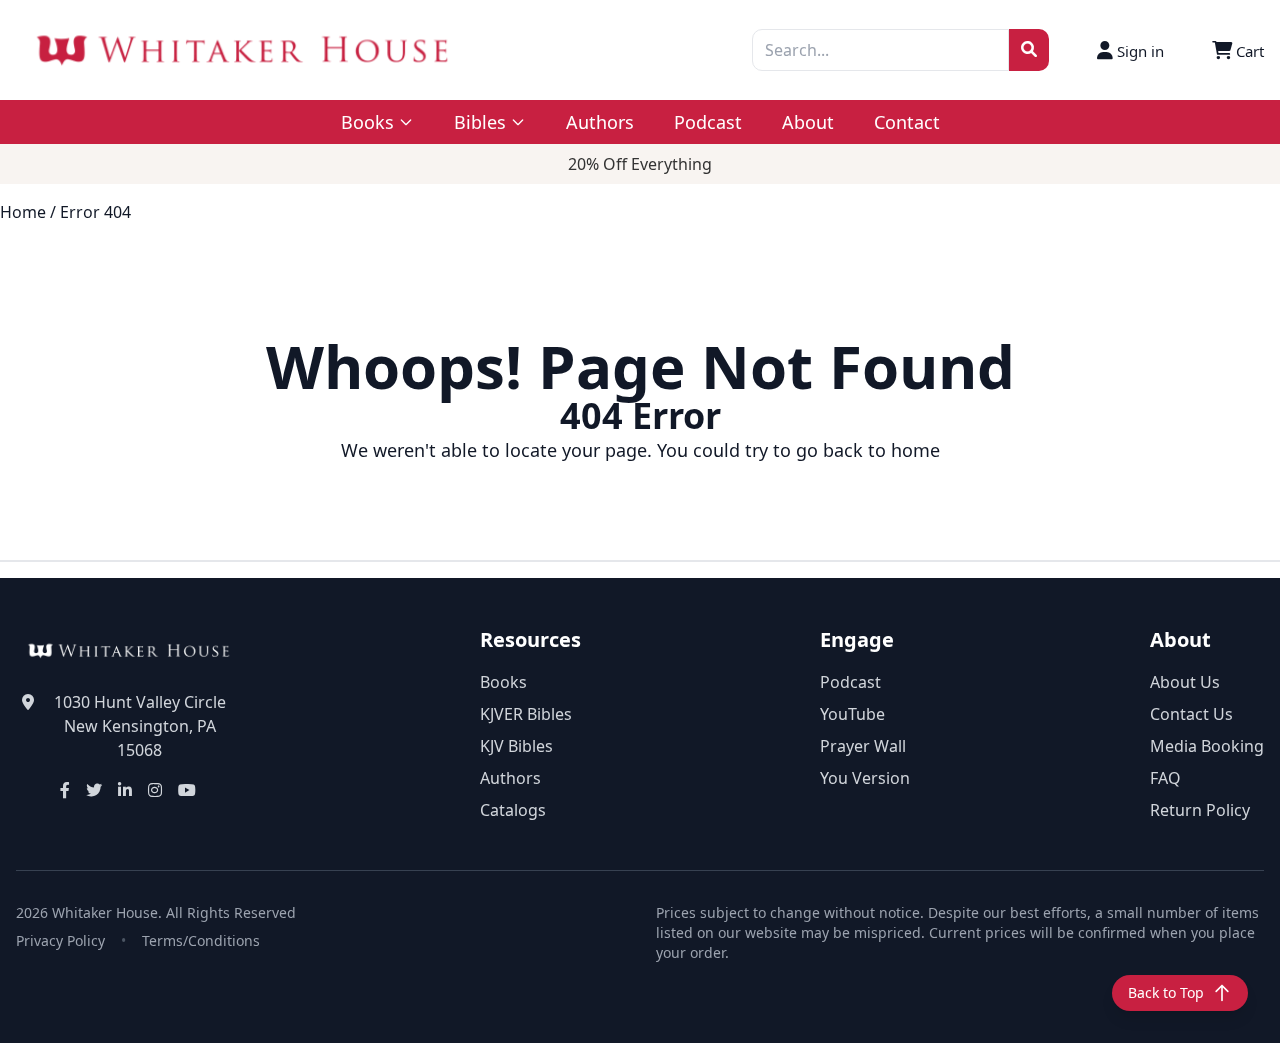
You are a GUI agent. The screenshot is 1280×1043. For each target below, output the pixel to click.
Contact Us (1191, 714)
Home (23, 212)
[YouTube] (187, 790)
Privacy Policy (60, 940)
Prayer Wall (863, 746)
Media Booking (1207, 746)
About (808, 122)
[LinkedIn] (125, 790)
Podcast (708, 122)
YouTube (852, 714)
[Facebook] (65, 790)
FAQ (1165, 778)
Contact (907, 122)
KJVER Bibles (526, 714)
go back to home (868, 450)
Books (503, 682)
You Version (865, 778)
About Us (1185, 682)
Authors (600, 122)
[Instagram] (155, 790)
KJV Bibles (516, 746)
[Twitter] (94, 790)
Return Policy (1200, 810)
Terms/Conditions (201, 940)
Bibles (480, 122)
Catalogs (513, 810)
